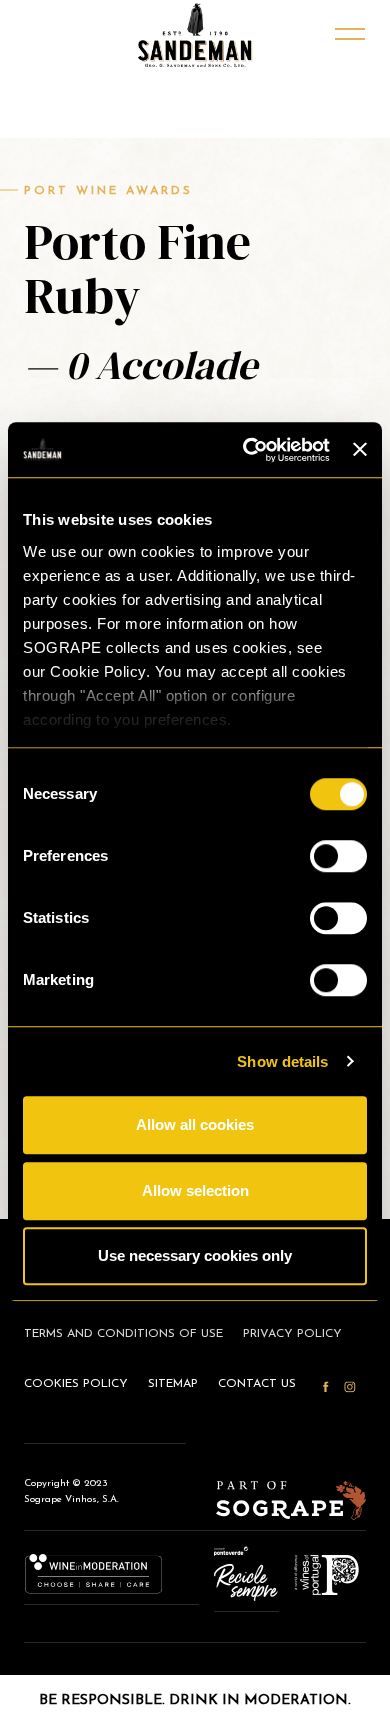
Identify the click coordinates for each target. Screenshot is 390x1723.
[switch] (338, 856)
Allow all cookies (195, 1124)
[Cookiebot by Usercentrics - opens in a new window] (248, 450)
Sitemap (173, 1384)
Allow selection (195, 1190)
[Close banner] (360, 450)
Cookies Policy (76, 1384)
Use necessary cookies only (195, 1255)
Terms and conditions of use (123, 1334)
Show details (282, 1061)
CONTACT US (257, 1384)
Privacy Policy (292, 1334)
